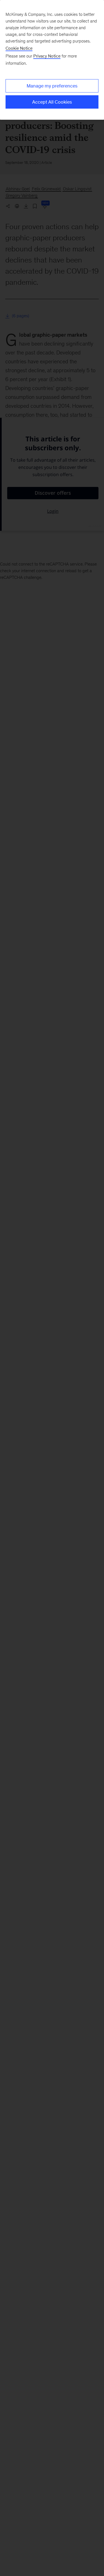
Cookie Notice (19, 48)
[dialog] (52, 60)
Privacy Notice (47, 56)
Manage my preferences (52, 86)
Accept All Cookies (52, 102)
